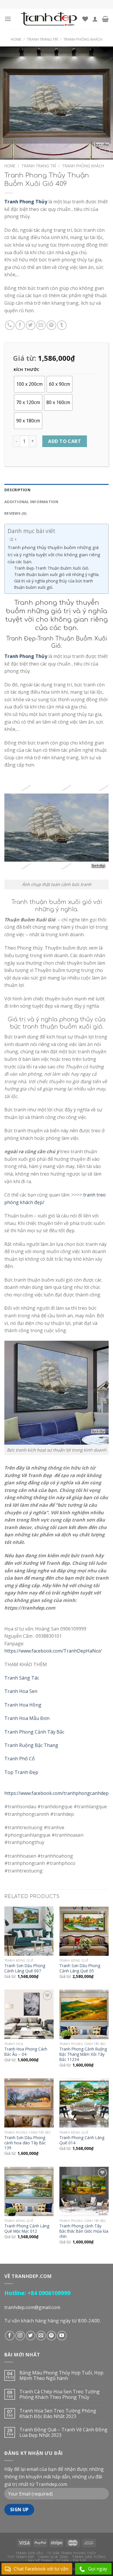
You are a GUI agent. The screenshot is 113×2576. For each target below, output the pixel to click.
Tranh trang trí (42, 39)
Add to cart (64, 441)
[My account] (95, 19)
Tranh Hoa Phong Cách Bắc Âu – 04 (26, 2052)
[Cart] (105, 19)
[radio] (29, 384)
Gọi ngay (98, 2569)
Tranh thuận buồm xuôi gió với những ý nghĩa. (57, 574)
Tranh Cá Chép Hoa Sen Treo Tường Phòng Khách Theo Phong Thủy (60, 2394)
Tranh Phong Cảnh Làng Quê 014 (82, 2140)
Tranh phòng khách (83, 39)
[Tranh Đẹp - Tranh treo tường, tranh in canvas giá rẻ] (49, 19)
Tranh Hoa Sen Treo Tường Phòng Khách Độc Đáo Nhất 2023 (58, 2414)
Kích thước (27, 370)
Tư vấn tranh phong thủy (72, 2553)
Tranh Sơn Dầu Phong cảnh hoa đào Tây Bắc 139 (25, 2143)
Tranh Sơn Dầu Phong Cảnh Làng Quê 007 (25, 1968)
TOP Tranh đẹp (21, 2557)
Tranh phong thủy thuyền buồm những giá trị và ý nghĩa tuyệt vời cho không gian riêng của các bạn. (54, 554)
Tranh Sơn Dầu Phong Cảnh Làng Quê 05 (80, 1968)
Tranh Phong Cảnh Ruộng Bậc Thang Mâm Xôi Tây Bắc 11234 (83, 2054)
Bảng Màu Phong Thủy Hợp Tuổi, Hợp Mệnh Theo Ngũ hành (61, 2376)
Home (16, 39)
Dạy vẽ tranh (40, 2560)
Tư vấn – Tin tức (71, 2560)
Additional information (31, 502)
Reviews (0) (15, 513)
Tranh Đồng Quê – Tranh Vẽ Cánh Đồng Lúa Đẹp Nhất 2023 (63, 2433)
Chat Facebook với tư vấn (41, 2569)
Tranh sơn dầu (29, 2553)
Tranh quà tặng (53, 2557)
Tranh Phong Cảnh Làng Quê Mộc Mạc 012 (27, 2228)
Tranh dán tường (89, 2557)
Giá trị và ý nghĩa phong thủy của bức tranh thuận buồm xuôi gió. (54, 584)
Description (17, 490)
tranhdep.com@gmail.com (32, 2307)
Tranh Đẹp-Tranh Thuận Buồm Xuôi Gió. (52, 568)
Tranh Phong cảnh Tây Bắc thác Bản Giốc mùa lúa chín (84, 2231)
